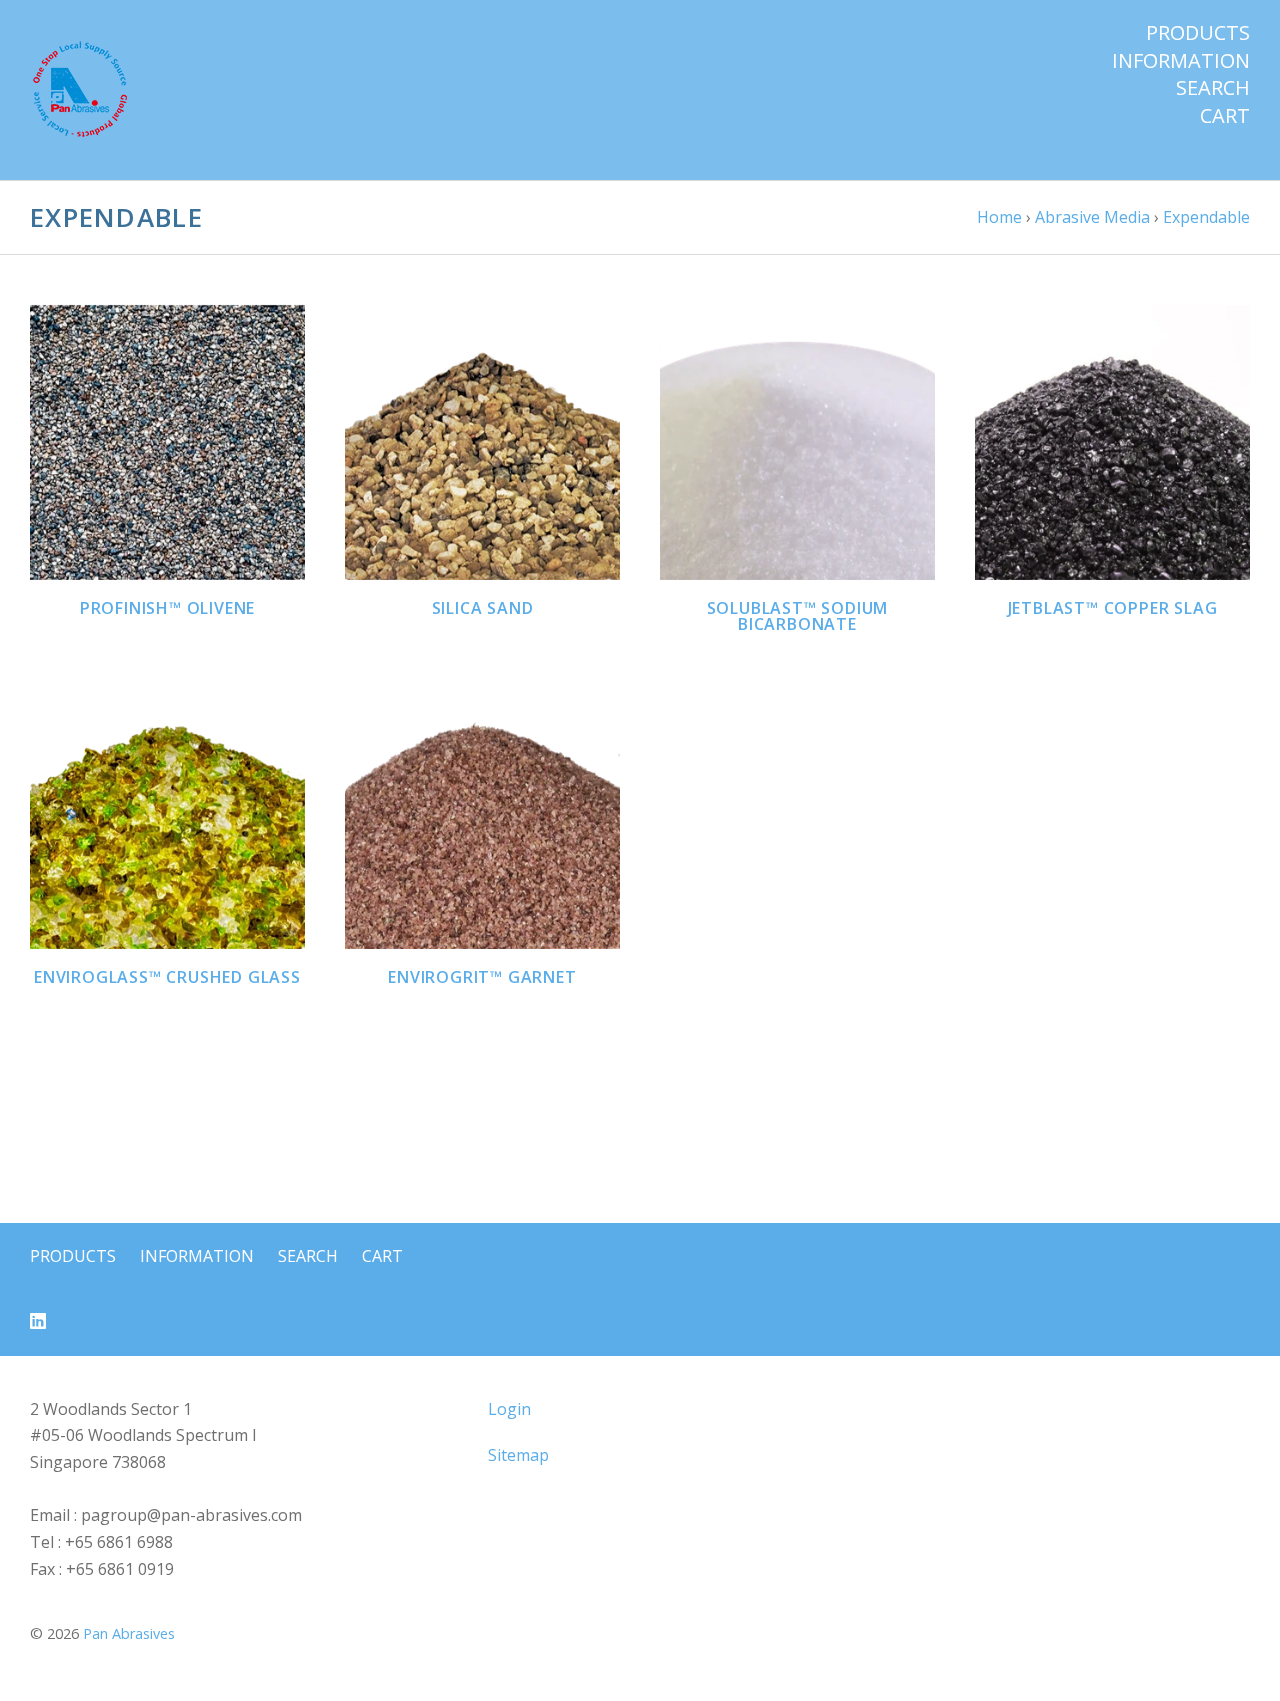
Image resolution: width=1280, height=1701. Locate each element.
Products (1198, 33)
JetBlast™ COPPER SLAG (1113, 608)
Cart (1225, 116)
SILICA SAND (483, 608)
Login (509, 1409)
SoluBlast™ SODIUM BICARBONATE (798, 616)
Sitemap (518, 1455)
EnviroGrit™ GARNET (482, 977)
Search (1213, 88)
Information (1181, 61)
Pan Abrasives (129, 1633)
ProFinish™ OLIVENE (167, 608)
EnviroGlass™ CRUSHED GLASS (167, 977)
